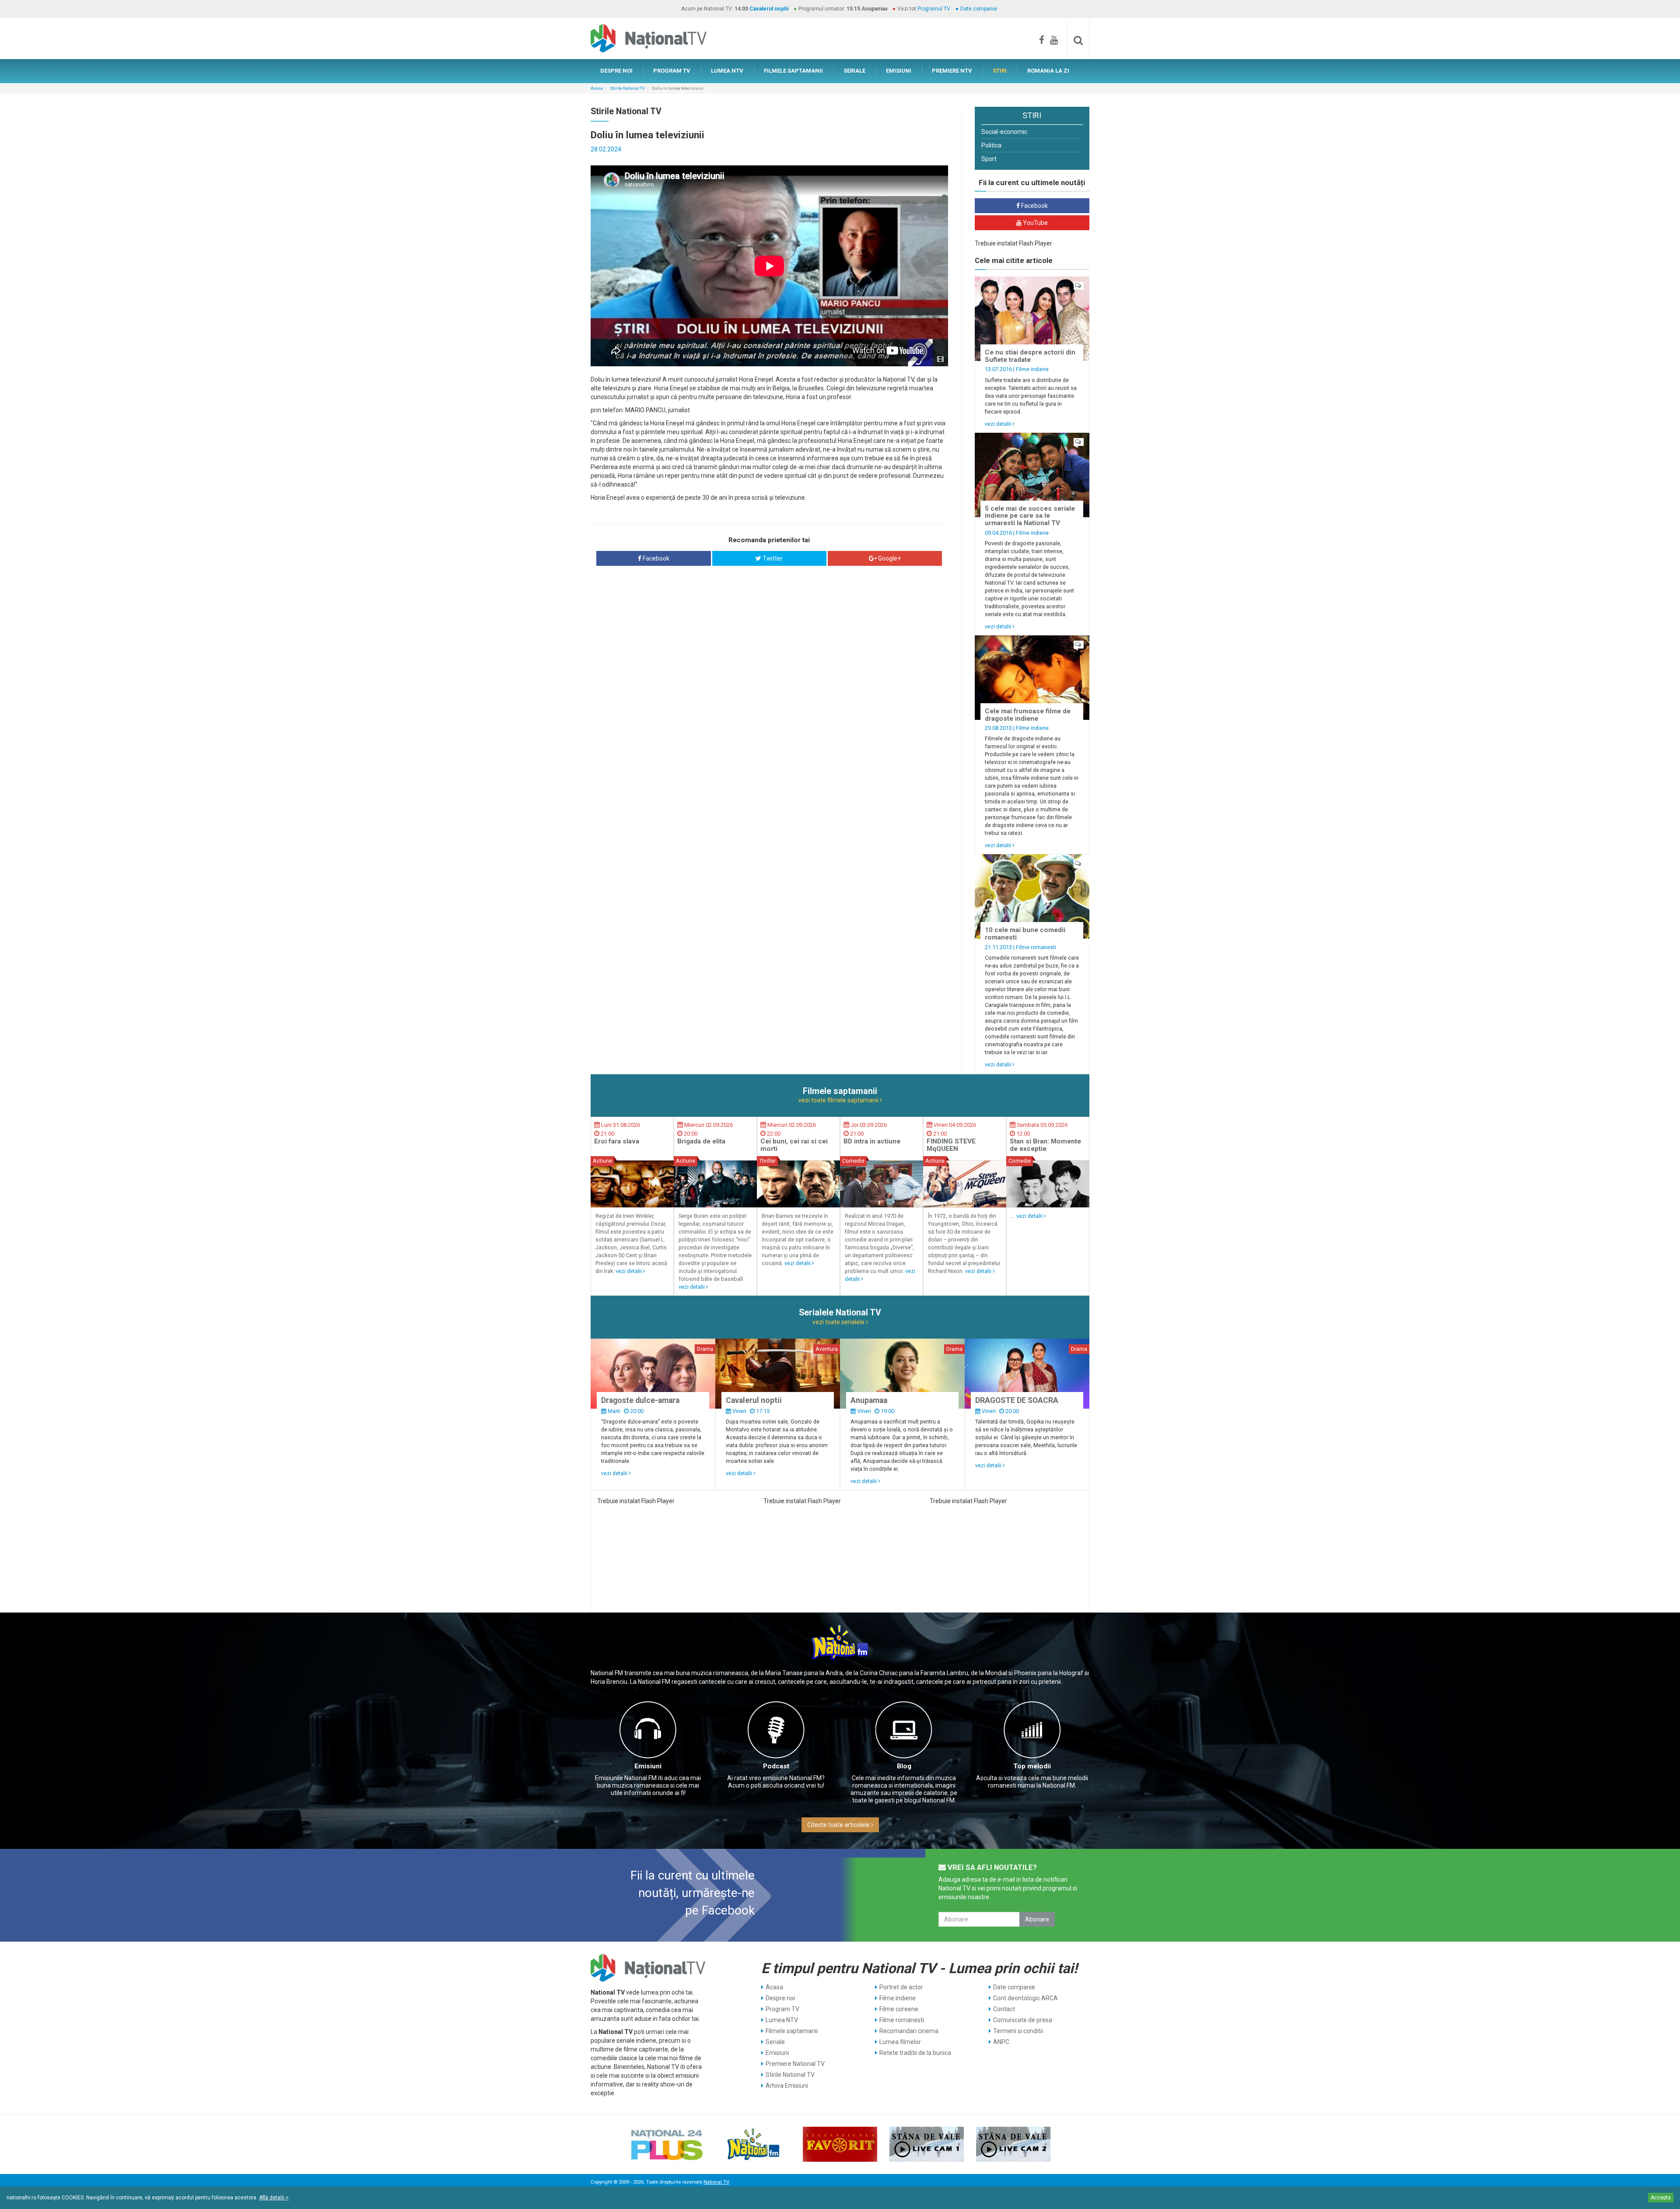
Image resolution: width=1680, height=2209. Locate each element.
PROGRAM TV (672, 71)
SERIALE (854, 71)
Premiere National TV (795, 2064)
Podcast (776, 1766)
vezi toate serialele (839, 1322)
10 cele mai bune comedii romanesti (1025, 934)
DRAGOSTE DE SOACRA (1017, 1400)
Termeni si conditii (1018, 2031)
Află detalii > (274, 2198)
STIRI (1000, 71)
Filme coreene (899, 2009)
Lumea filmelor (900, 2042)
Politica (991, 145)
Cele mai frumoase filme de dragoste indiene (1028, 715)
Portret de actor (901, 1987)
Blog (904, 1766)
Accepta (1661, 2198)
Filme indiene (1032, 369)
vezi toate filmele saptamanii (839, 1100)
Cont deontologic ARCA (1025, 1998)
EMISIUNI (899, 71)
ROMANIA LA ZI (1048, 71)
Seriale (775, 2042)
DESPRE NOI (616, 71)
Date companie (979, 9)
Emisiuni (648, 1766)
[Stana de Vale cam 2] (1013, 2144)
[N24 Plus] (667, 2144)
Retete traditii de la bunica (915, 2053)
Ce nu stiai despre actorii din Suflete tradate (1030, 356)
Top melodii (1032, 1766)
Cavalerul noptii (769, 9)
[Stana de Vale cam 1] (927, 2144)
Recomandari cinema (909, 2031)
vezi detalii (999, 424)
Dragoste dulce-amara (640, 1400)
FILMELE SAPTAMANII (793, 71)
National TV (716, 2182)
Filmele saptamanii (792, 2031)
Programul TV (934, 9)
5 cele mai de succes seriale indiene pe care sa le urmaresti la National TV (1030, 516)
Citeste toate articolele (839, 1825)
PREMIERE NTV (952, 71)
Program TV (782, 2009)
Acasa (597, 88)
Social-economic (1004, 132)
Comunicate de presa (1023, 2020)
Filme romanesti (1036, 947)
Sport (989, 159)
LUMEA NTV (727, 71)
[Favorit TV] (840, 2144)
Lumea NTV (782, 2020)
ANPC (1001, 2042)
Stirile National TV (627, 88)
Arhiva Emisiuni (787, 2086)
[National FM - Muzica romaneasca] (753, 2144)
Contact (1004, 2009)
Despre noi (780, 1998)
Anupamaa (869, 1400)
